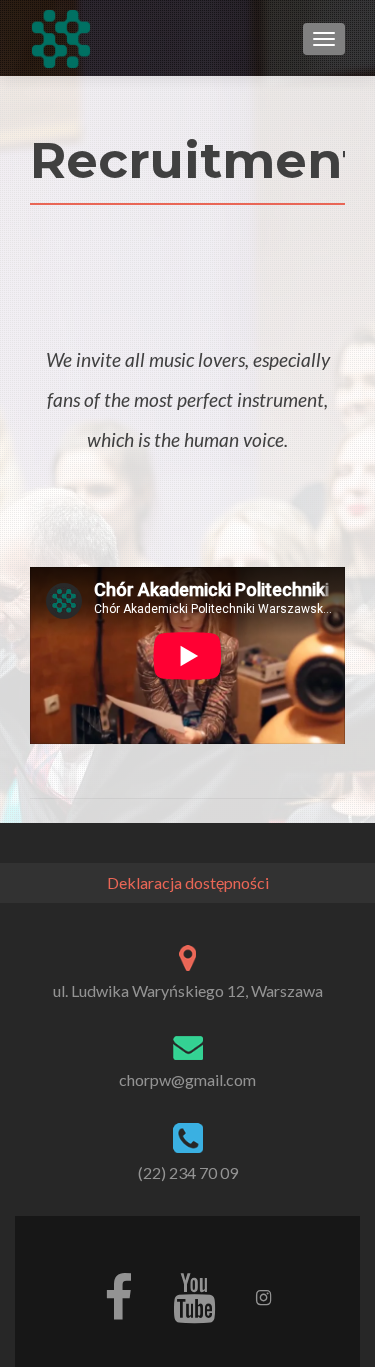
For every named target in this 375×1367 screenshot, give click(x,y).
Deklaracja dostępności (188, 882)
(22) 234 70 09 (188, 1172)
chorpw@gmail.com (187, 1079)
